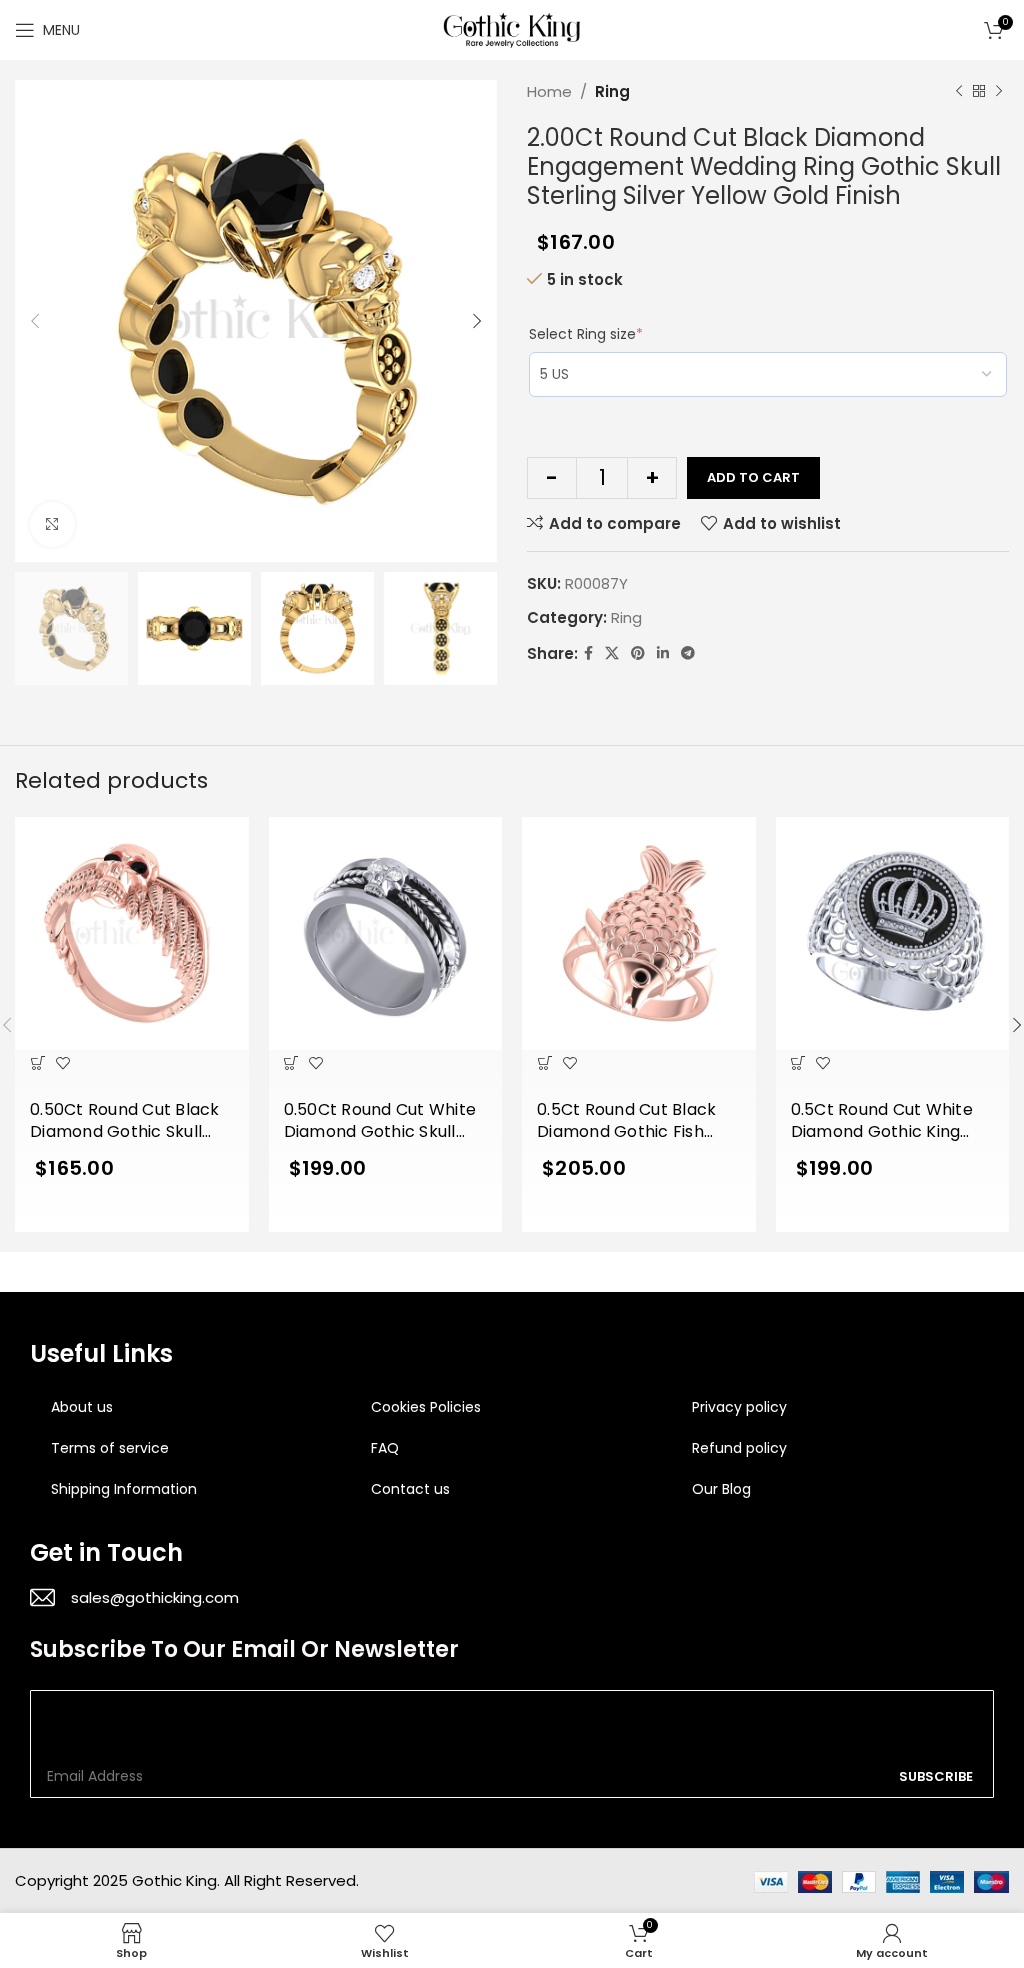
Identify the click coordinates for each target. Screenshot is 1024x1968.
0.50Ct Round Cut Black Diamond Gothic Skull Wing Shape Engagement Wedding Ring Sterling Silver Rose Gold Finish (125, 1122)
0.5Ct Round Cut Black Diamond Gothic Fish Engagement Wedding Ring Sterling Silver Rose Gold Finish (632, 1122)
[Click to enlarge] (52, 524)
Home (549, 91)
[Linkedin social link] (663, 653)
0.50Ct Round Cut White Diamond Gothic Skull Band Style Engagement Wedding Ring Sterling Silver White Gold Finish (381, 1122)
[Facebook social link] (588, 653)
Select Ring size (586, 334)
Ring (612, 91)
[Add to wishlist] (62, 1062)
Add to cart (753, 477)
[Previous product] (959, 92)
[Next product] (999, 92)
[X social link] (612, 653)
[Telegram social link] (688, 653)
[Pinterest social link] (638, 653)
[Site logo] (512, 28)
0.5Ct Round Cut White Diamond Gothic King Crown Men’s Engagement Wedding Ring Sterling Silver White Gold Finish (891, 1122)
